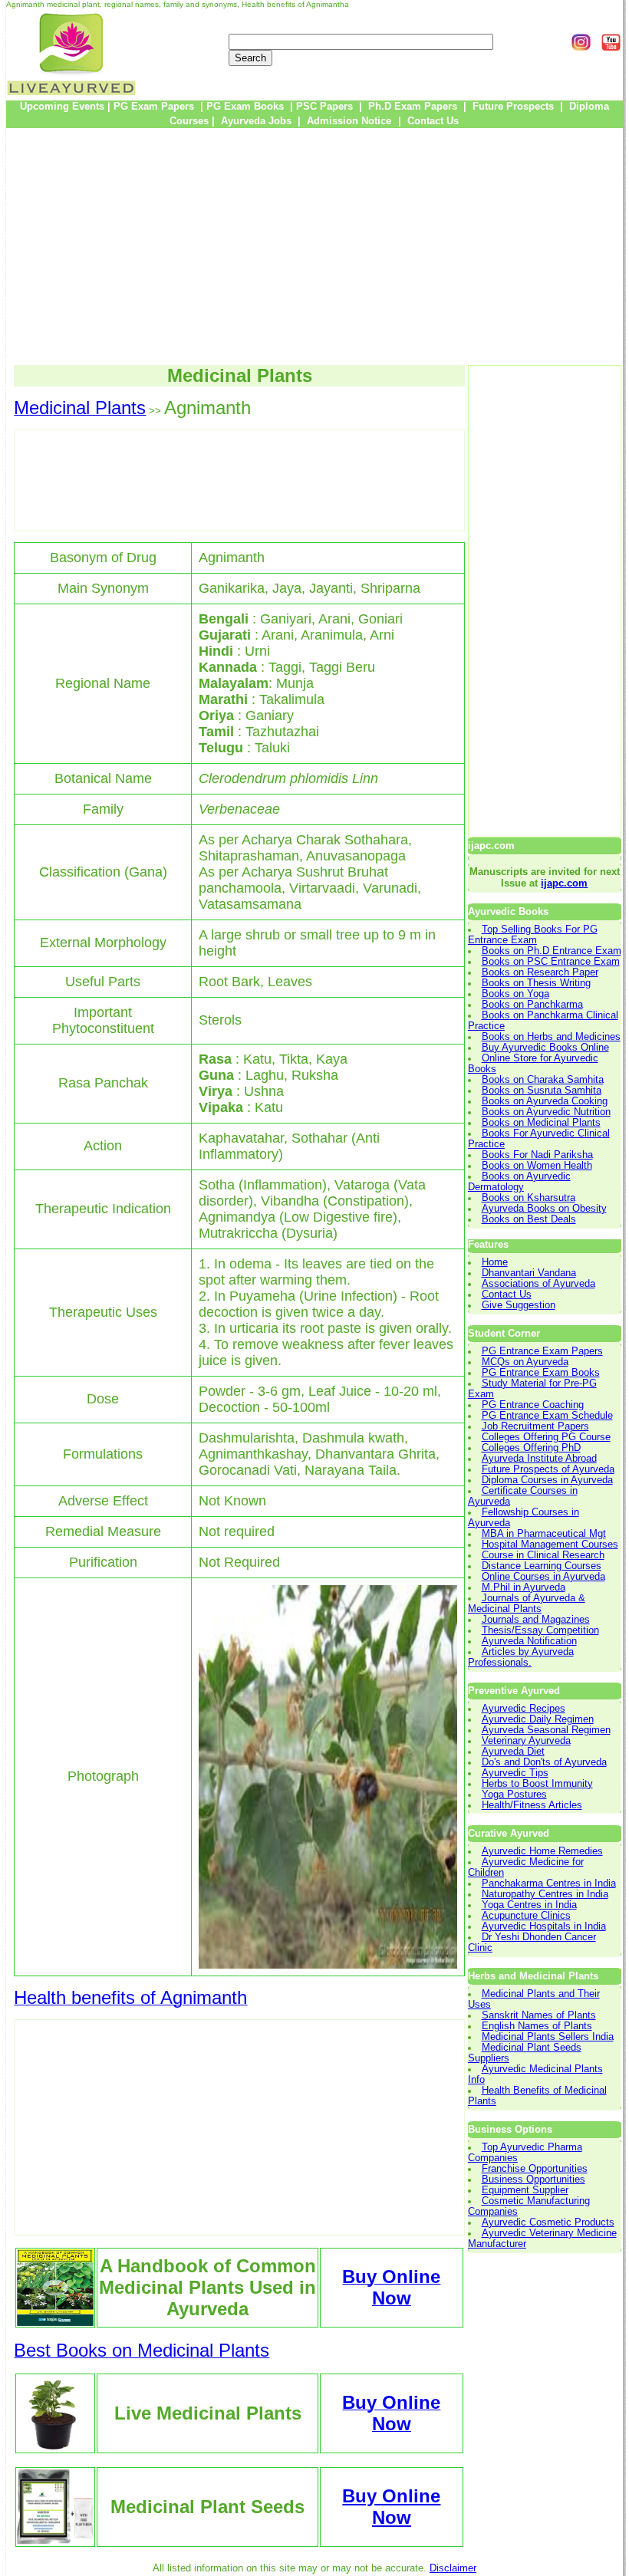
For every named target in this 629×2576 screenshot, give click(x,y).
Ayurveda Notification (529, 1641)
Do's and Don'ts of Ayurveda (544, 1762)
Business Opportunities (533, 2180)
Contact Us (507, 1295)
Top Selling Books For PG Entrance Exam (533, 935)
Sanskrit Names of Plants (539, 2015)
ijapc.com (564, 883)
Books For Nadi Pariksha (537, 1155)
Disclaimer (453, 2568)
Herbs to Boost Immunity (537, 1784)
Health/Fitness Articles (532, 1805)
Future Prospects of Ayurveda (548, 1469)
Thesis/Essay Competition (540, 1630)
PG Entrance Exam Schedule (547, 1416)
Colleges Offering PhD (531, 1448)
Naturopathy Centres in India (545, 1894)
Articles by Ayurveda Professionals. (521, 1657)
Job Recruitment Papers (535, 1426)
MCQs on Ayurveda (525, 1362)
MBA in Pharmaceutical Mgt (544, 1534)
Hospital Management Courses (550, 1545)
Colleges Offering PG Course (546, 1437)
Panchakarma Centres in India (549, 1883)
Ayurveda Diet (513, 1752)
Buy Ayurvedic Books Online (545, 1048)
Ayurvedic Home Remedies (542, 1851)
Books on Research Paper (540, 972)
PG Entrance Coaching (533, 1405)
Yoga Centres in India (529, 1905)
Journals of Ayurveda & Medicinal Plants (527, 1604)
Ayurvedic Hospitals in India (544, 1926)
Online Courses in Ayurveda (543, 1577)
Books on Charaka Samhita (543, 1080)
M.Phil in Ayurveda (524, 1587)
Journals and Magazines (536, 1620)
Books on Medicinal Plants (541, 1123)
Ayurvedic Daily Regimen (538, 1719)
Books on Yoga (515, 994)
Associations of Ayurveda (538, 1284)
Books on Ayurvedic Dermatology (519, 1182)
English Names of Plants (537, 2026)
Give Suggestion (519, 1305)
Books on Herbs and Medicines (551, 1037)
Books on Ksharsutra (529, 1198)
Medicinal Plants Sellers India (548, 2037)
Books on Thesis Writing (536, 983)
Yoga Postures (514, 1795)
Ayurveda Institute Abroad (539, 1459)
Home (495, 1262)
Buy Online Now (391, 2507)
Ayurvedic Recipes (524, 1709)
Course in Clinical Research (543, 1555)
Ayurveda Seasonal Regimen (546, 1730)
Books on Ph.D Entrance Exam (552, 951)
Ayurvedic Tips (515, 1773)
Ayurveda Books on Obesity (544, 1209)
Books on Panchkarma (532, 1005)
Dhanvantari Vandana (529, 1273)
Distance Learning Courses (542, 1566)
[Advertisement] (314, 246)
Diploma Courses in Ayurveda (547, 1480)
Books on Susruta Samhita (542, 1091)
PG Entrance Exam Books (541, 1373)
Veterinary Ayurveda (526, 1741)
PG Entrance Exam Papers (542, 1351)
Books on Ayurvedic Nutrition (546, 1112)
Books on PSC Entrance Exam (551, 962)
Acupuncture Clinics (526, 1916)
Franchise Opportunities (535, 2169)
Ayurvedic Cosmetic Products (548, 2222)
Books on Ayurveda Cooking (545, 1101)
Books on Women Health (537, 1166)
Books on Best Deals (529, 1219)
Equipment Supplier (525, 2190)
